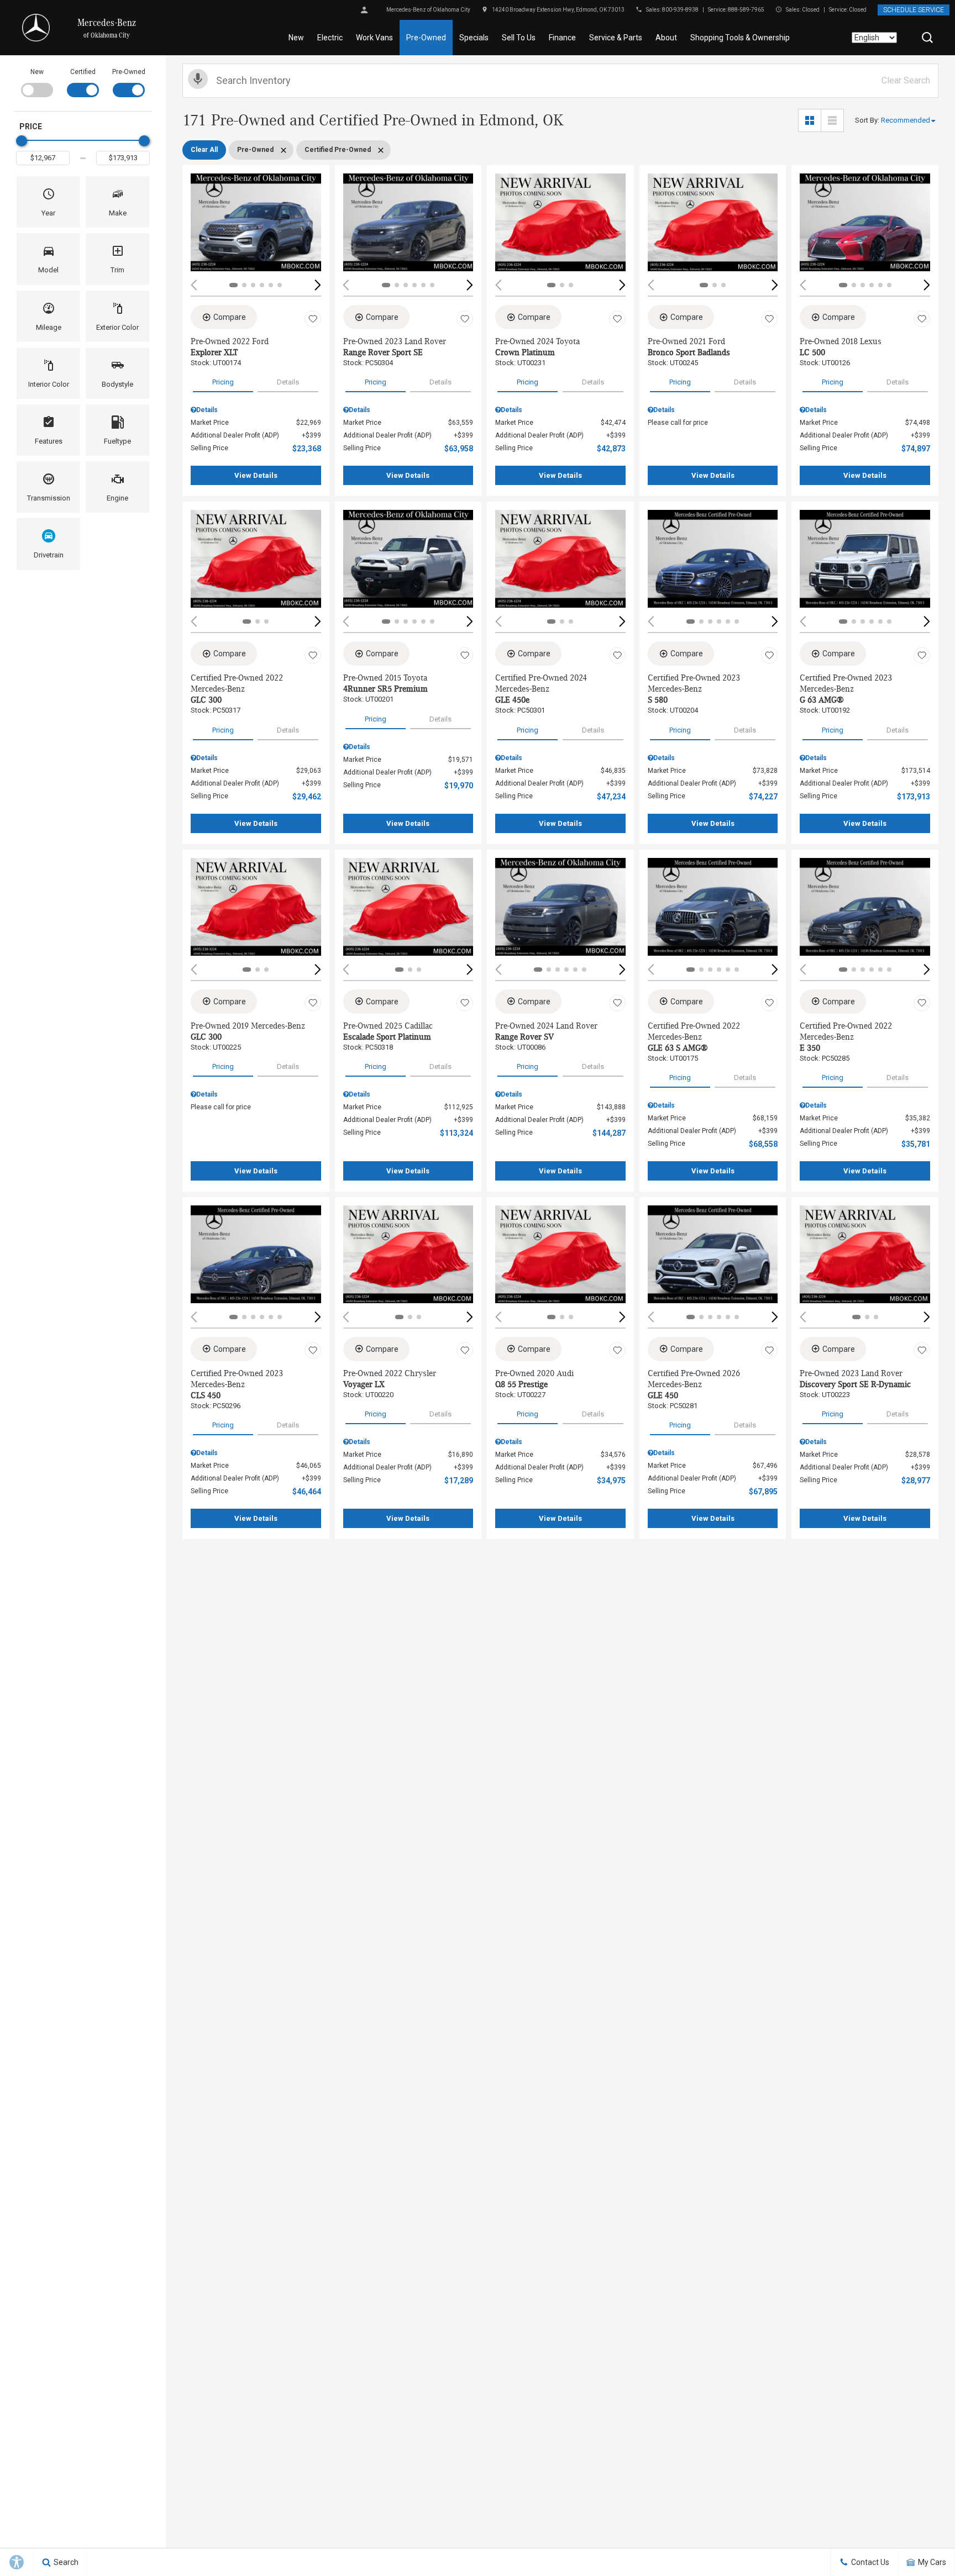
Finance (562, 38)
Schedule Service (914, 10)
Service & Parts (616, 38)
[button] (927, 38)
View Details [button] (256, 475)
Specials (474, 38)
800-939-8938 (680, 10)
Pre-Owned (426, 38)
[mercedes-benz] (36, 28)
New (296, 38)
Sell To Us (519, 38)
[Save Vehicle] (313, 319)
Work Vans (374, 38)
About (666, 38)
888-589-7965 (746, 10)
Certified (83, 72)
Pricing (223, 382)
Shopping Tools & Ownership (740, 38)
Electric (330, 38)
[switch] (37, 82)
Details (288, 382)
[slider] (22, 141)
